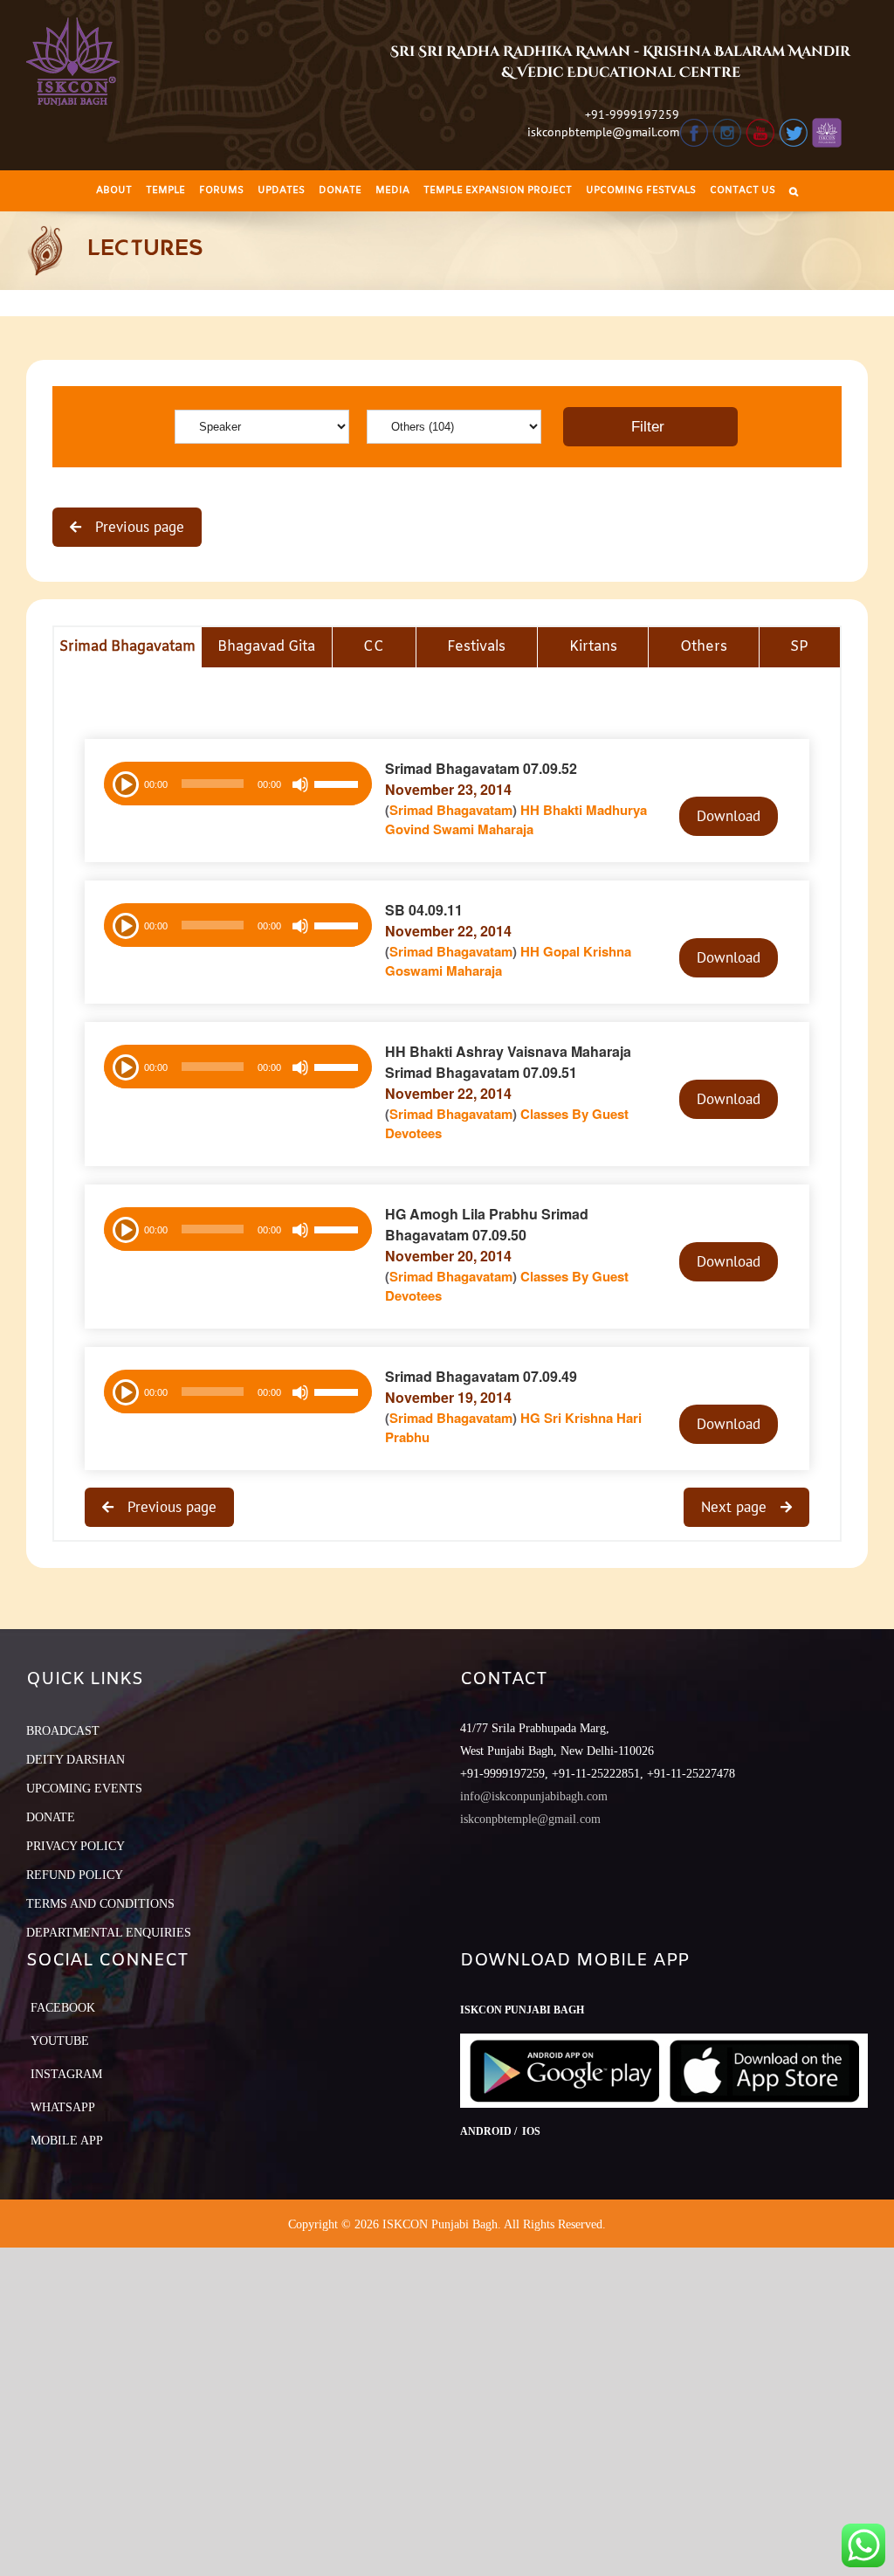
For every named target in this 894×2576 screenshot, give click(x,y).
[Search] (794, 191)
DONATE (51, 1817)
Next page (736, 1507)
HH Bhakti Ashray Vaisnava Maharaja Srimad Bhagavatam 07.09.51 (508, 1062)
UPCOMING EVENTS (84, 1789)
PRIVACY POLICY (76, 1846)
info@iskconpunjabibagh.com (534, 1796)
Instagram (66, 2074)
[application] (238, 784)
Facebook (63, 2008)
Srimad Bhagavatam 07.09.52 (481, 768)
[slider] (339, 786)
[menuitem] (114, 191)
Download (729, 816)
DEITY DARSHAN (76, 1760)
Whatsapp (63, 2107)
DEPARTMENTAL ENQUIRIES (109, 1933)
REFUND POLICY (75, 1875)
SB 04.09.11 (424, 910)
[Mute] (300, 784)
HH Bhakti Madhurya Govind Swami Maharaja (516, 820)
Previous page (138, 527)
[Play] (124, 783)
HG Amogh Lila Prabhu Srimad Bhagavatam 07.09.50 (487, 1224)
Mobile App (67, 2141)
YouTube (60, 2041)
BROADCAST (63, 1731)
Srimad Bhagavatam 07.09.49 (481, 1376)
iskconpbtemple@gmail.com (603, 132)
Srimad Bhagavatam (451, 810)
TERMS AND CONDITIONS (100, 1904)
